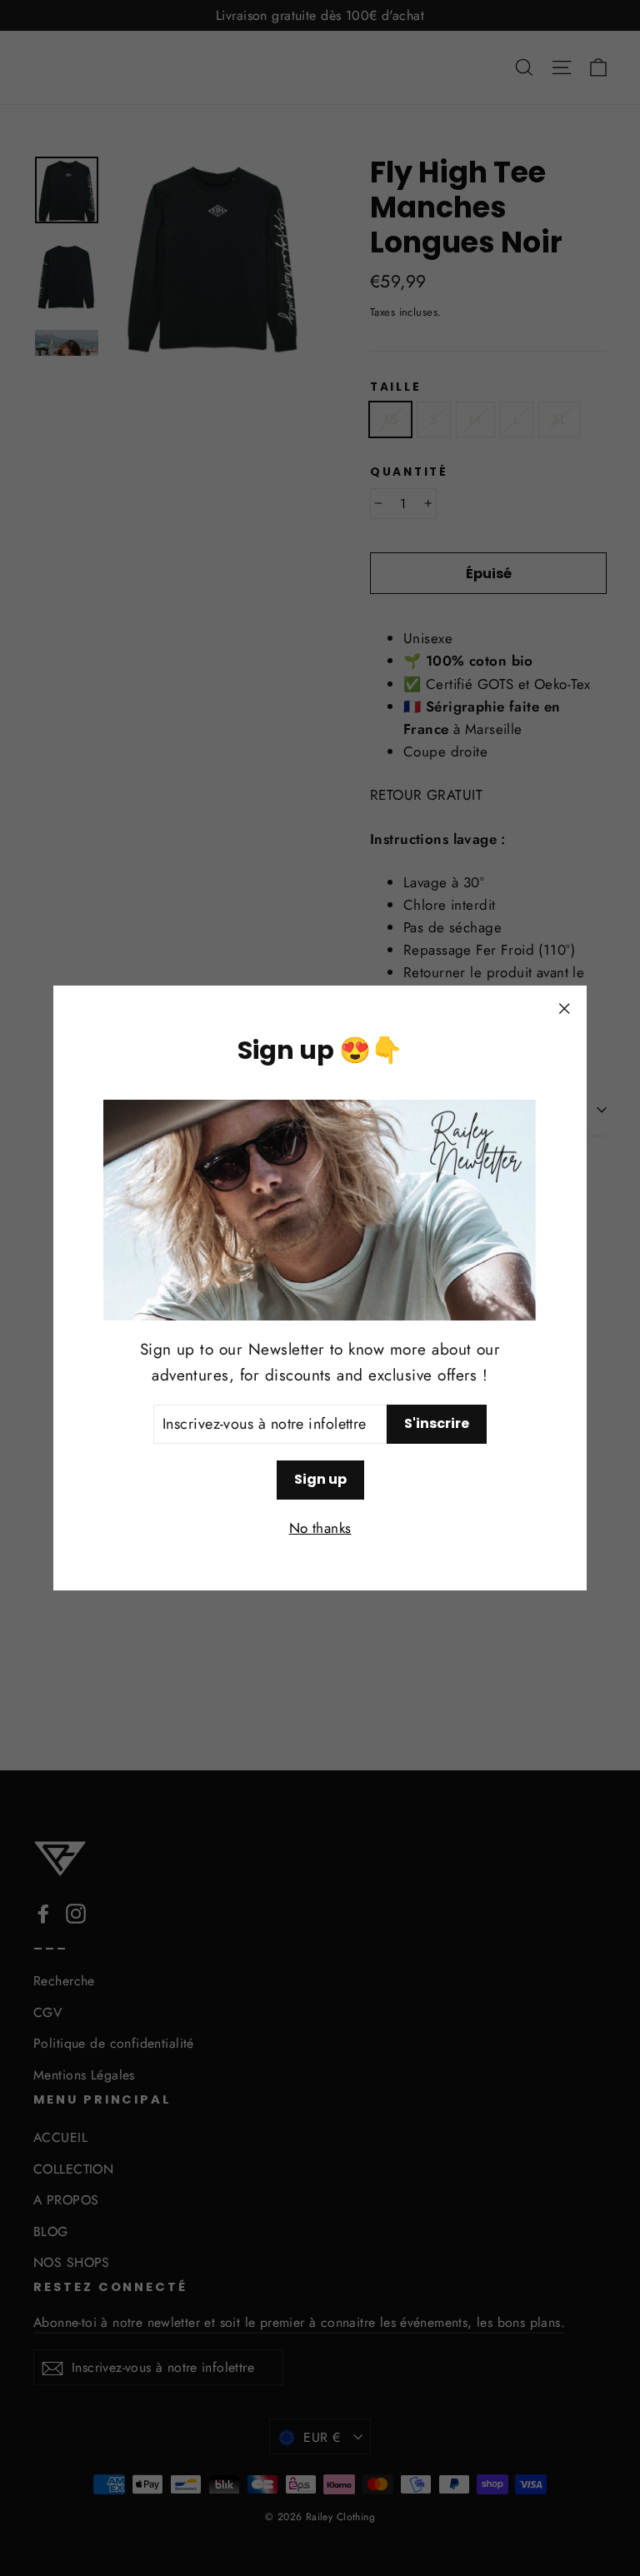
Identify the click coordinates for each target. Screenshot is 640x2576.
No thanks (320, 1528)
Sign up (320, 1479)
